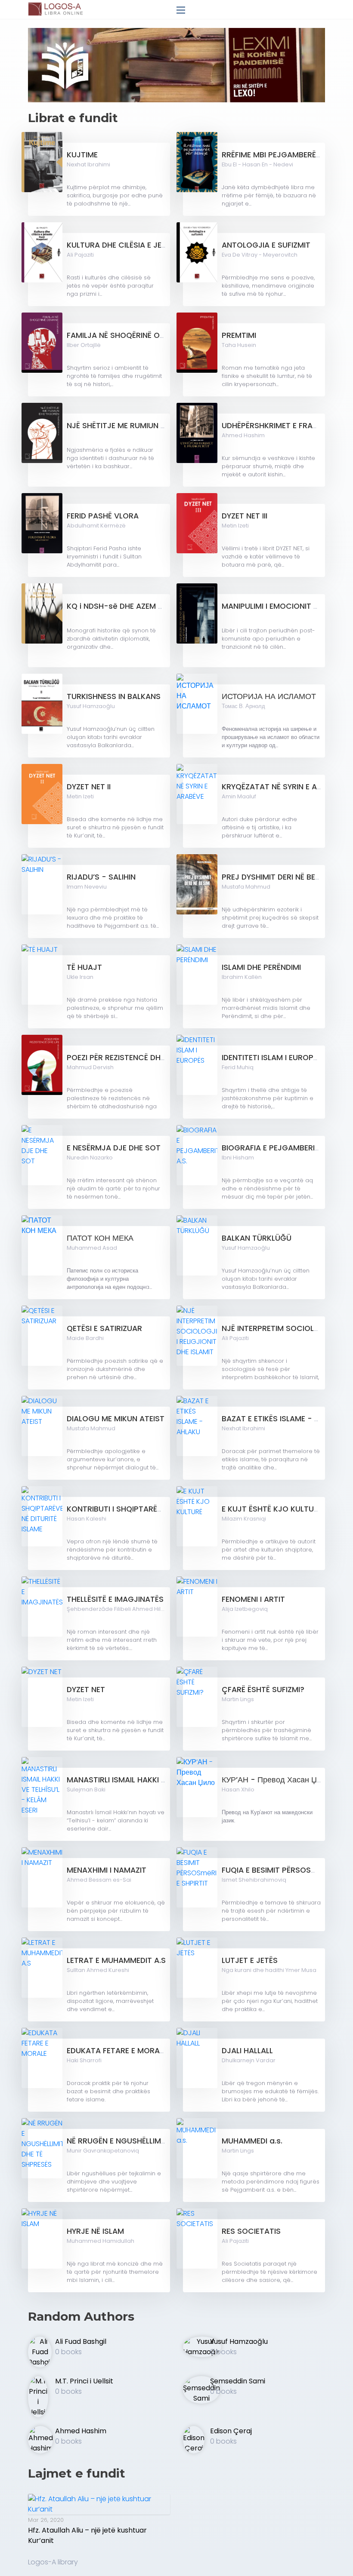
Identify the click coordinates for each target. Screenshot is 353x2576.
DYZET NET (86, 1690)
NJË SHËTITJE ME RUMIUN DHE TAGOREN (140, 426)
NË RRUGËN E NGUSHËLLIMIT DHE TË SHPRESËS (150, 2141)
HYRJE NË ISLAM (95, 2231)
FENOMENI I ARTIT (253, 1599)
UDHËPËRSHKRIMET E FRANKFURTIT (285, 426)
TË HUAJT (84, 967)
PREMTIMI (239, 335)
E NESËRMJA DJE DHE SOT (114, 1148)
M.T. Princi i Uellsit (84, 2381)
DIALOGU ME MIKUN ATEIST (116, 1419)
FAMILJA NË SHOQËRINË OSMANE (126, 335)
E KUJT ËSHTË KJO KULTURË (272, 1509)
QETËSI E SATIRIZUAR (104, 1328)
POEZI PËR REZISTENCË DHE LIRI (122, 1058)
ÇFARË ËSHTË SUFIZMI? (263, 1690)
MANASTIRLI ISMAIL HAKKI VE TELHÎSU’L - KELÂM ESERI (164, 1780)
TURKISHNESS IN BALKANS (114, 696)
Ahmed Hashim (81, 2431)
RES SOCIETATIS (251, 2231)
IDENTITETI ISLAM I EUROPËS (272, 1058)
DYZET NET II (89, 787)
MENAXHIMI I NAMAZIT (107, 1870)
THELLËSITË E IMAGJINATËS (115, 1599)
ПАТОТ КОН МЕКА (100, 1238)
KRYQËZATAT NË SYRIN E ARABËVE (283, 787)
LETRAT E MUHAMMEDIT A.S (116, 1960)
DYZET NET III (245, 516)
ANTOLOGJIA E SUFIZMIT (266, 245)
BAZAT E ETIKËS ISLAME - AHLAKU (282, 1419)
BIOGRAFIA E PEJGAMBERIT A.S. (278, 1148)
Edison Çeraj (231, 2431)
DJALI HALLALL (247, 2051)
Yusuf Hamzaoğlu (239, 2341)
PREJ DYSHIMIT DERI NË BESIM (275, 877)
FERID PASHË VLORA (103, 516)
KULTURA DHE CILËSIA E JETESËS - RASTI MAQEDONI (161, 245)
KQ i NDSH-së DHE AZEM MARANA (128, 606)
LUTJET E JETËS (250, 1960)
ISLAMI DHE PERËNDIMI (261, 967)
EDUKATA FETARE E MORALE (117, 2051)
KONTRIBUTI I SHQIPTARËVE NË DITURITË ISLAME (153, 1509)
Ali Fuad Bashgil (81, 2341)
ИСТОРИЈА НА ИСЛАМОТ (269, 696)
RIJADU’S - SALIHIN (101, 877)
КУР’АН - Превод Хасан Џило (276, 1780)
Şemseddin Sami (238, 2381)
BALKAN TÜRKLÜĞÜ (257, 1238)
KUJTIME (82, 155)
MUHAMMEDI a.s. (252, 2141)
